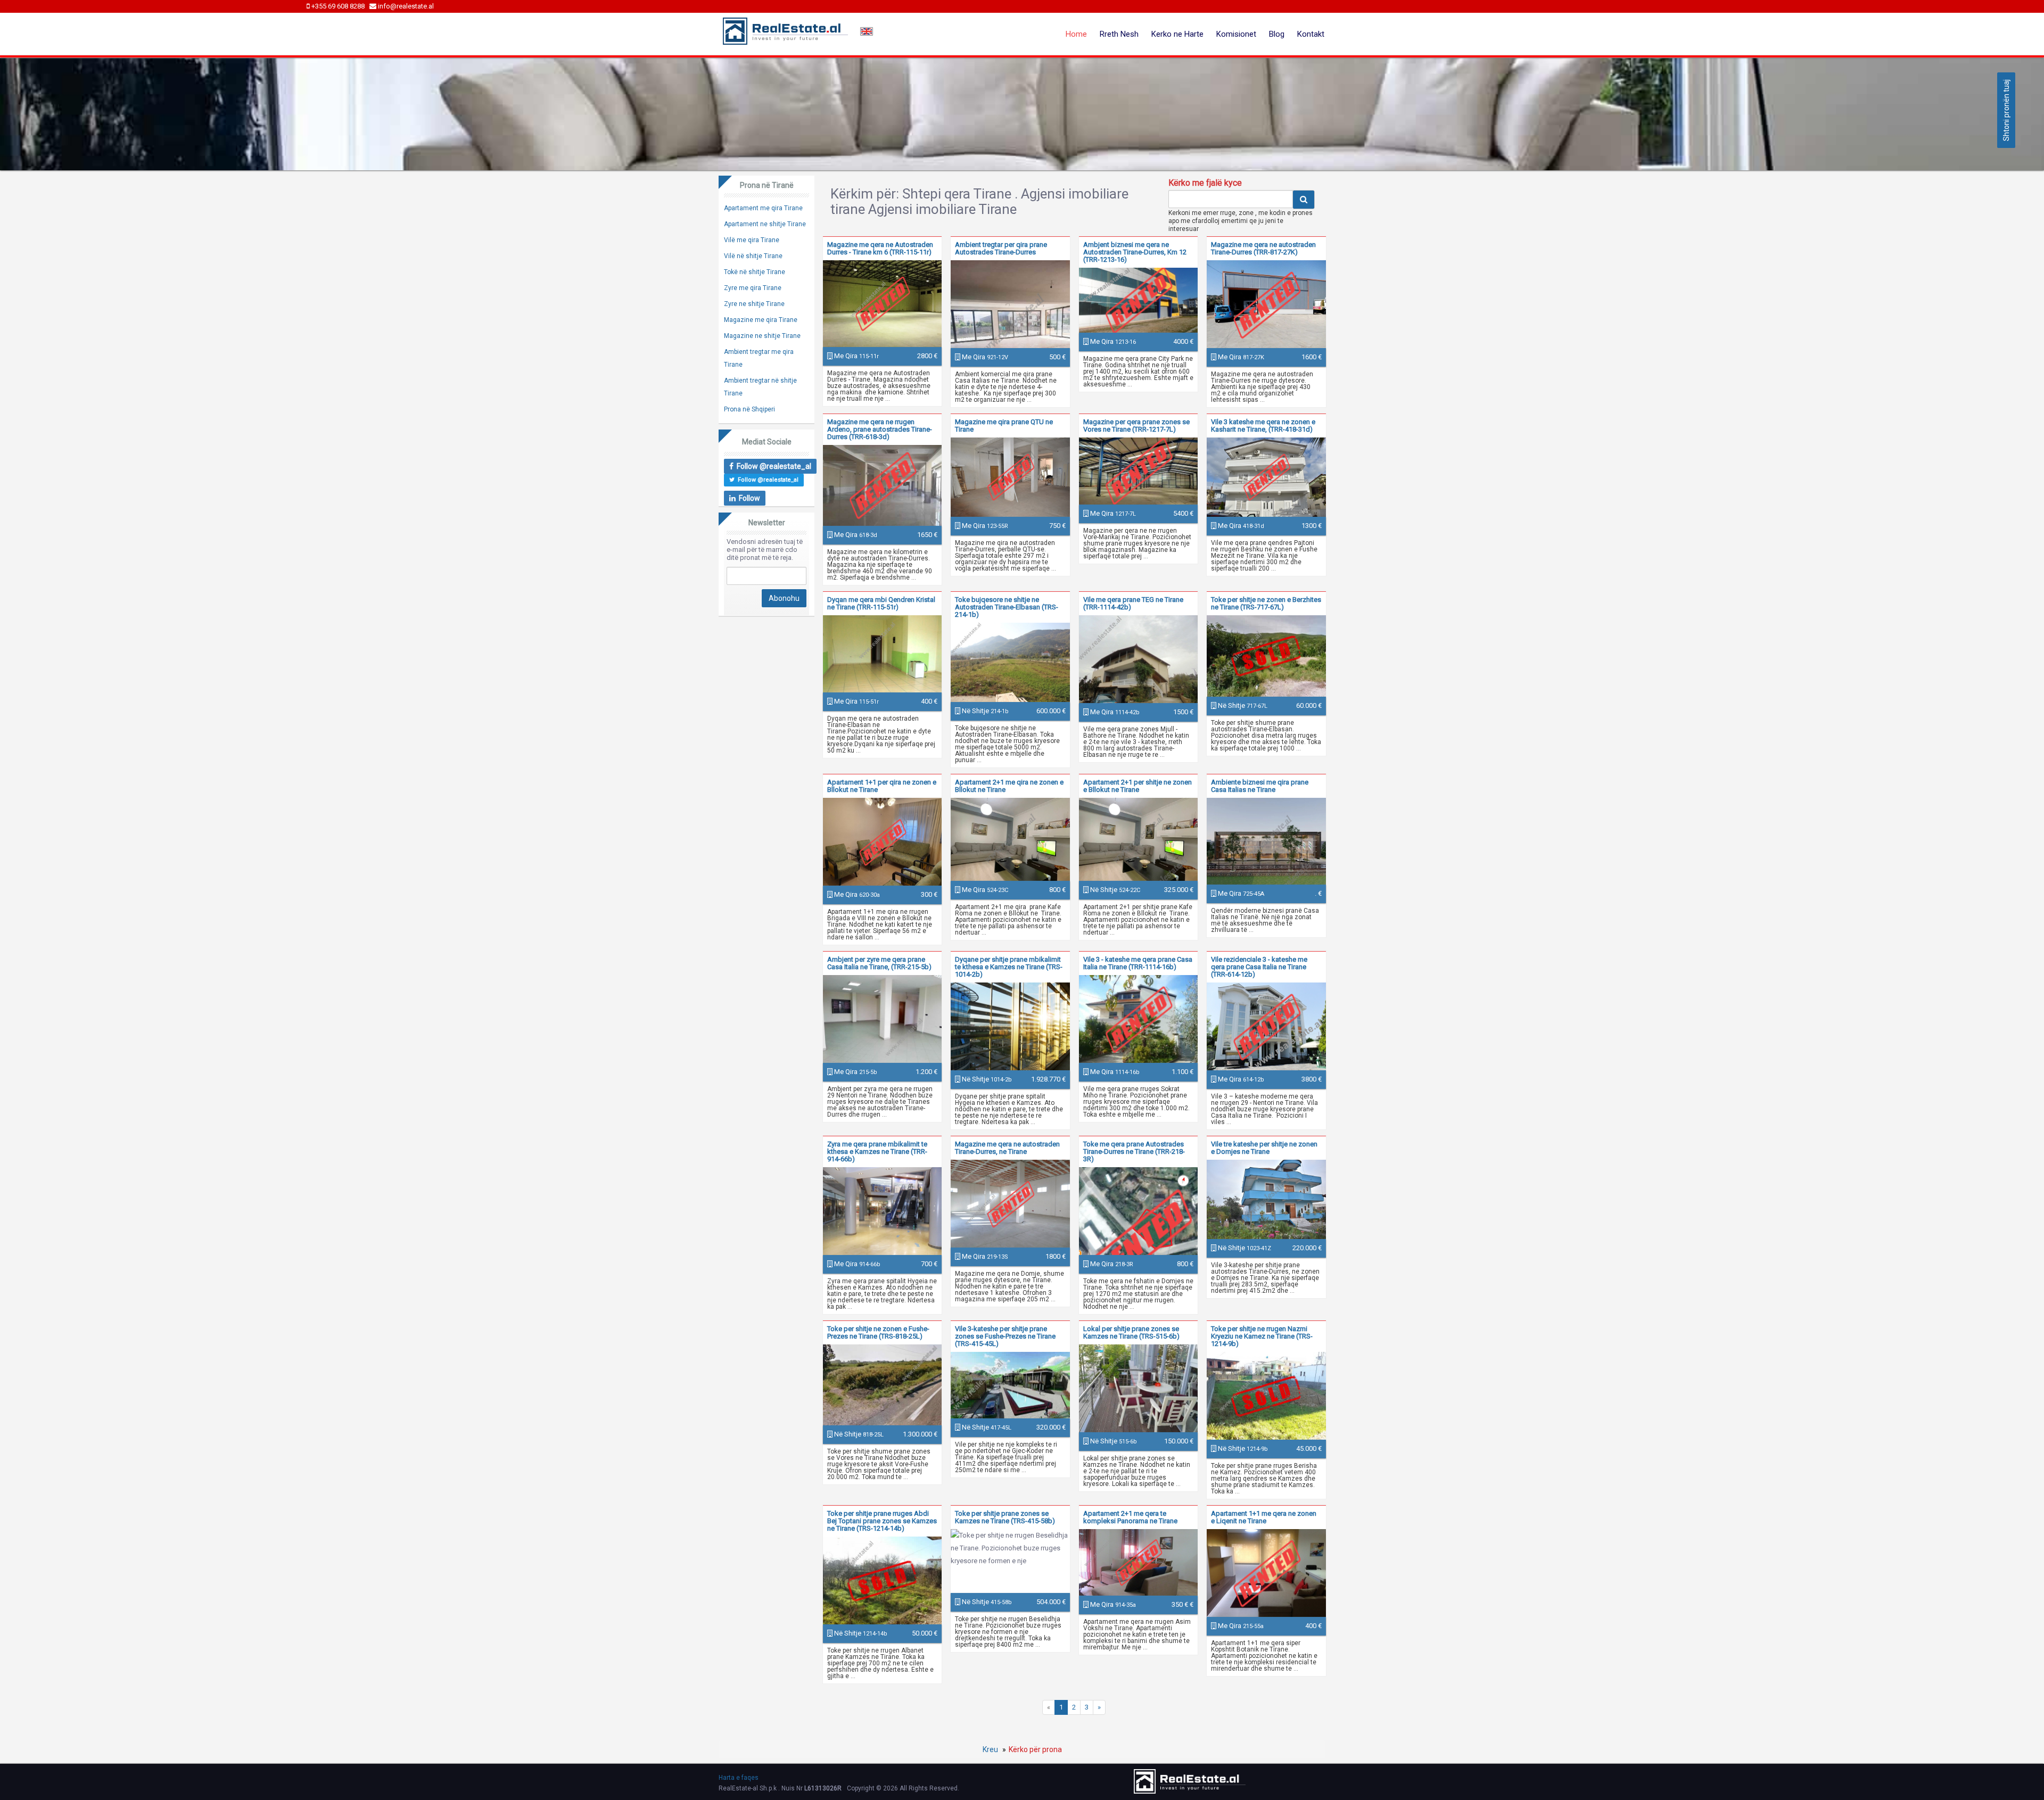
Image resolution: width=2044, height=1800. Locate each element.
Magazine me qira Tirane (761, 320)
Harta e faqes (739, 1778)
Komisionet (1236, 34)
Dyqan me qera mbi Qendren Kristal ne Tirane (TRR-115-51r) (881, 603)
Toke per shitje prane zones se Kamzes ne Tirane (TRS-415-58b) (1005, 1517)
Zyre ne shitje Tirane (754, 304)
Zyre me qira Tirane (753, 288)
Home (1076, 34)
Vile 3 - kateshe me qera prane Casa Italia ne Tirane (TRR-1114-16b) (1138, 963)
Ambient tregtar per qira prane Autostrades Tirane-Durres (1001, 248)
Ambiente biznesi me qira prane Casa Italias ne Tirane (1260, 786)
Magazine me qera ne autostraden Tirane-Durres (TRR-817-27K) (1263, 248)
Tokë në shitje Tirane (755, 272)
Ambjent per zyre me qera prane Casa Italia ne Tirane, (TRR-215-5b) (879, 963)
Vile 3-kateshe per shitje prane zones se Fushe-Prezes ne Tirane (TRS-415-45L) (1005, 1336)
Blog (1277, 34)
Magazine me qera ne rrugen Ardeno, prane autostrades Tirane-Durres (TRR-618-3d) (880, 429)
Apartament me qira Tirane (763, 208)
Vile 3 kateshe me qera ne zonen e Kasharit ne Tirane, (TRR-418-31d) (1263, 426)
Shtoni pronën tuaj (2006, 110)
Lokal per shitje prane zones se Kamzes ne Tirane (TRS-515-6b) (1131, 1332)
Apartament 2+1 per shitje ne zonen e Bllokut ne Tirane (1138, 786)
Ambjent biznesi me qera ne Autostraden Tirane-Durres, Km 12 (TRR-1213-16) (1135, 252)
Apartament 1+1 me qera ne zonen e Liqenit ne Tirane (1264, 1517)
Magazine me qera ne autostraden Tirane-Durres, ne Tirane (1007, 1148)
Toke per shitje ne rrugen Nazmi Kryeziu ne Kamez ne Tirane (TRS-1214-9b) (1262, 1336)
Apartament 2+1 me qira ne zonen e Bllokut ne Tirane (1009, 786)
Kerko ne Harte (1177, 34)
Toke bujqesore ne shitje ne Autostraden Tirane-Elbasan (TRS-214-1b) (1007, 607)
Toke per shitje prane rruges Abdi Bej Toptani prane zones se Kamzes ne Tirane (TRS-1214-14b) (882, 1521)
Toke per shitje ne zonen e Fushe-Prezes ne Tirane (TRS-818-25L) (878, 1332)
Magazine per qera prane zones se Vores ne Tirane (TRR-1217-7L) (1136, 426)
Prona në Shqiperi (749, 409)
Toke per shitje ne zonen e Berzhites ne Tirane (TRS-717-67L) (1266, 603)
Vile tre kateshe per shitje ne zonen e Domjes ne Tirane (1264, 1148)
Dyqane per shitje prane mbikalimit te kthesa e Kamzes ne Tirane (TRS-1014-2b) (1009, 967)
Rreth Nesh (1119, 34)
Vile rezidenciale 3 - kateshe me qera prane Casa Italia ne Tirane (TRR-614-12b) (1259, 967)
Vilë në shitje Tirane (753, 256)
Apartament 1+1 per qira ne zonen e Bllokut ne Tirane (882, 786)
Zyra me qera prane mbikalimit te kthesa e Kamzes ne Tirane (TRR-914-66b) (877, 1151)
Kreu (990, 1749)
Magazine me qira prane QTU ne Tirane (1004, 426)
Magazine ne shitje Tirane (762, 336)
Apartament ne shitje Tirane (765, 224)
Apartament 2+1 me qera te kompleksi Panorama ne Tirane (1130, 1517)
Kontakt (1311, 34)
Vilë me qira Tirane (752, 240)
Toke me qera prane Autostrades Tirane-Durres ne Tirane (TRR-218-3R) (1134, 1151)
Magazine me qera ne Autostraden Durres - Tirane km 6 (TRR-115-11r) (880, 248)
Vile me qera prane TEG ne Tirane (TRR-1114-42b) (1133, 603)
